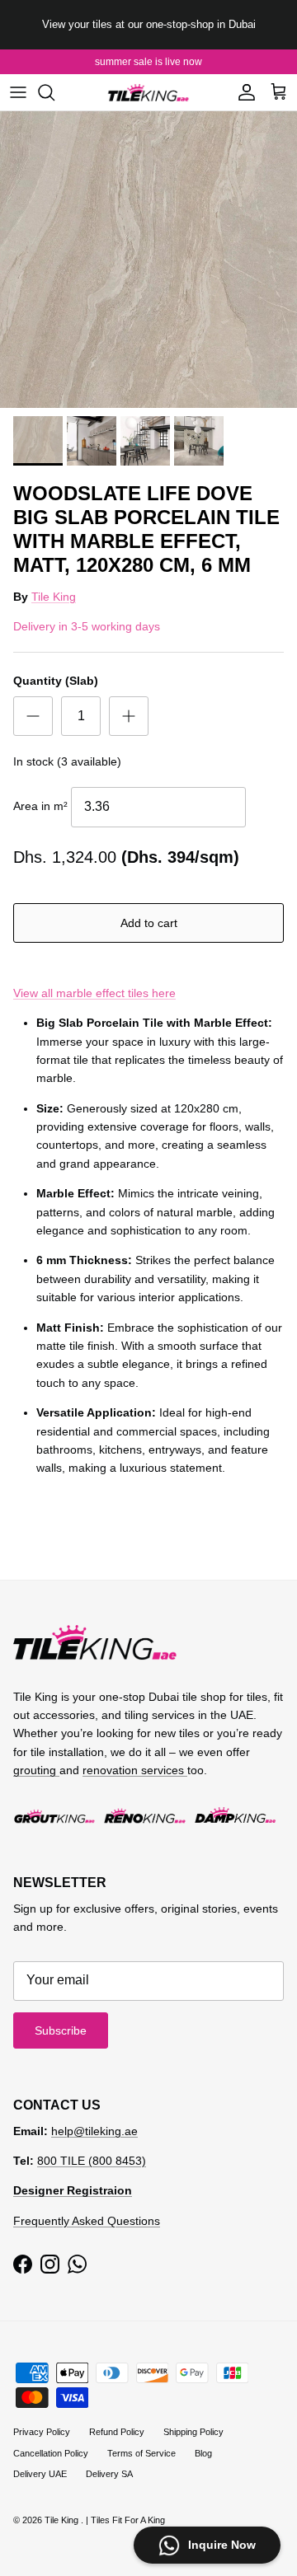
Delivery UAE (40, 2474)
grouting (36, 1770)
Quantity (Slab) (56, 681)
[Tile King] (148, 93)
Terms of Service (141, 2453)
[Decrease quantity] (33, 716)
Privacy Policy (42, 2432)
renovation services (135, 1770)
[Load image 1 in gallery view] (148, 260)
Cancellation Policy (51, 2453)
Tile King (54, 597)
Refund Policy (117, 2432)
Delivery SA (109, 2474)
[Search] (54, 92)
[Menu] (18, 92)
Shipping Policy (193, 2432)
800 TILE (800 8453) (92, 2161)
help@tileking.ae (94, 2131)
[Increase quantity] (129, 716)
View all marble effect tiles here (94, 993)
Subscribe (61, 2030)
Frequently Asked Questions (87, 2221)
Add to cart (149, 923)
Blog (203, 2453)
